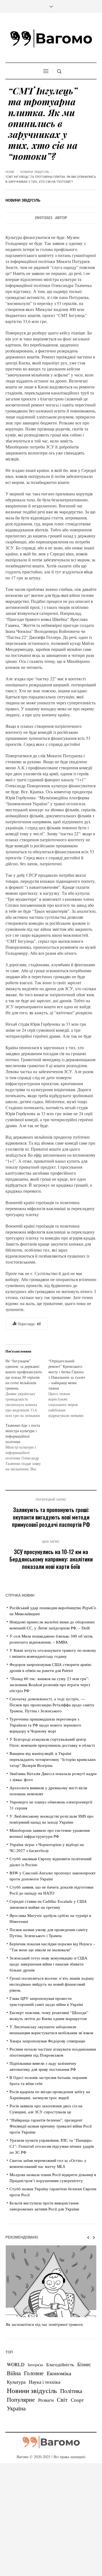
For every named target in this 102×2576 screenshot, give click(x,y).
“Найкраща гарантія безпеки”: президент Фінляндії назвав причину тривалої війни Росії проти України (51, 2126)
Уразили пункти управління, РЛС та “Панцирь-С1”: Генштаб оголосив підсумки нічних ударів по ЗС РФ (52, 2146)
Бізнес (84, 2364)
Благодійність (60, 2364)
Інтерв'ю (35, 2365)
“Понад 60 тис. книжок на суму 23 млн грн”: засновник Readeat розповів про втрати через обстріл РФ (50, 1685)
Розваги (46, 2400)
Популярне (21, 2399)
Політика (71, 2391)
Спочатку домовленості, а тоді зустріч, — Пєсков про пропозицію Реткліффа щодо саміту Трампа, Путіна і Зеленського (52, 1705)
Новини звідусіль (35, 172)
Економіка (59, 2373)
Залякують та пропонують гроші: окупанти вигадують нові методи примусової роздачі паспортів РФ (51, 1517)
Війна (14, 2373)
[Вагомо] (51, 38)
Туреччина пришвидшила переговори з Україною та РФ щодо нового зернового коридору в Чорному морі (45, 1725)
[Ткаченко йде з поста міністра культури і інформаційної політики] (27, 1447)
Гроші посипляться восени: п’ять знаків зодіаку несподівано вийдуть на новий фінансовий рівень (52, 1984)
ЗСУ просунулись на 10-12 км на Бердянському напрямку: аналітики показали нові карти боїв (51, 1559)
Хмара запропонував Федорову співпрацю (47, 2041)
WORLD (16, 2364)
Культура (16, 2382)
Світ (62, 2400)
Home (10, 172)
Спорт (77, 2400)
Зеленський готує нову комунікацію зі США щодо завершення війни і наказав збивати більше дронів (48, 1964)
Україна (16, 2408)
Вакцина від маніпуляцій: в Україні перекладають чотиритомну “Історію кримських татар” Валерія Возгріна (53, 1759)
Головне (34, 2373)
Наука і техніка (45, 2382)
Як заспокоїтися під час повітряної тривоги (44, 2324)
